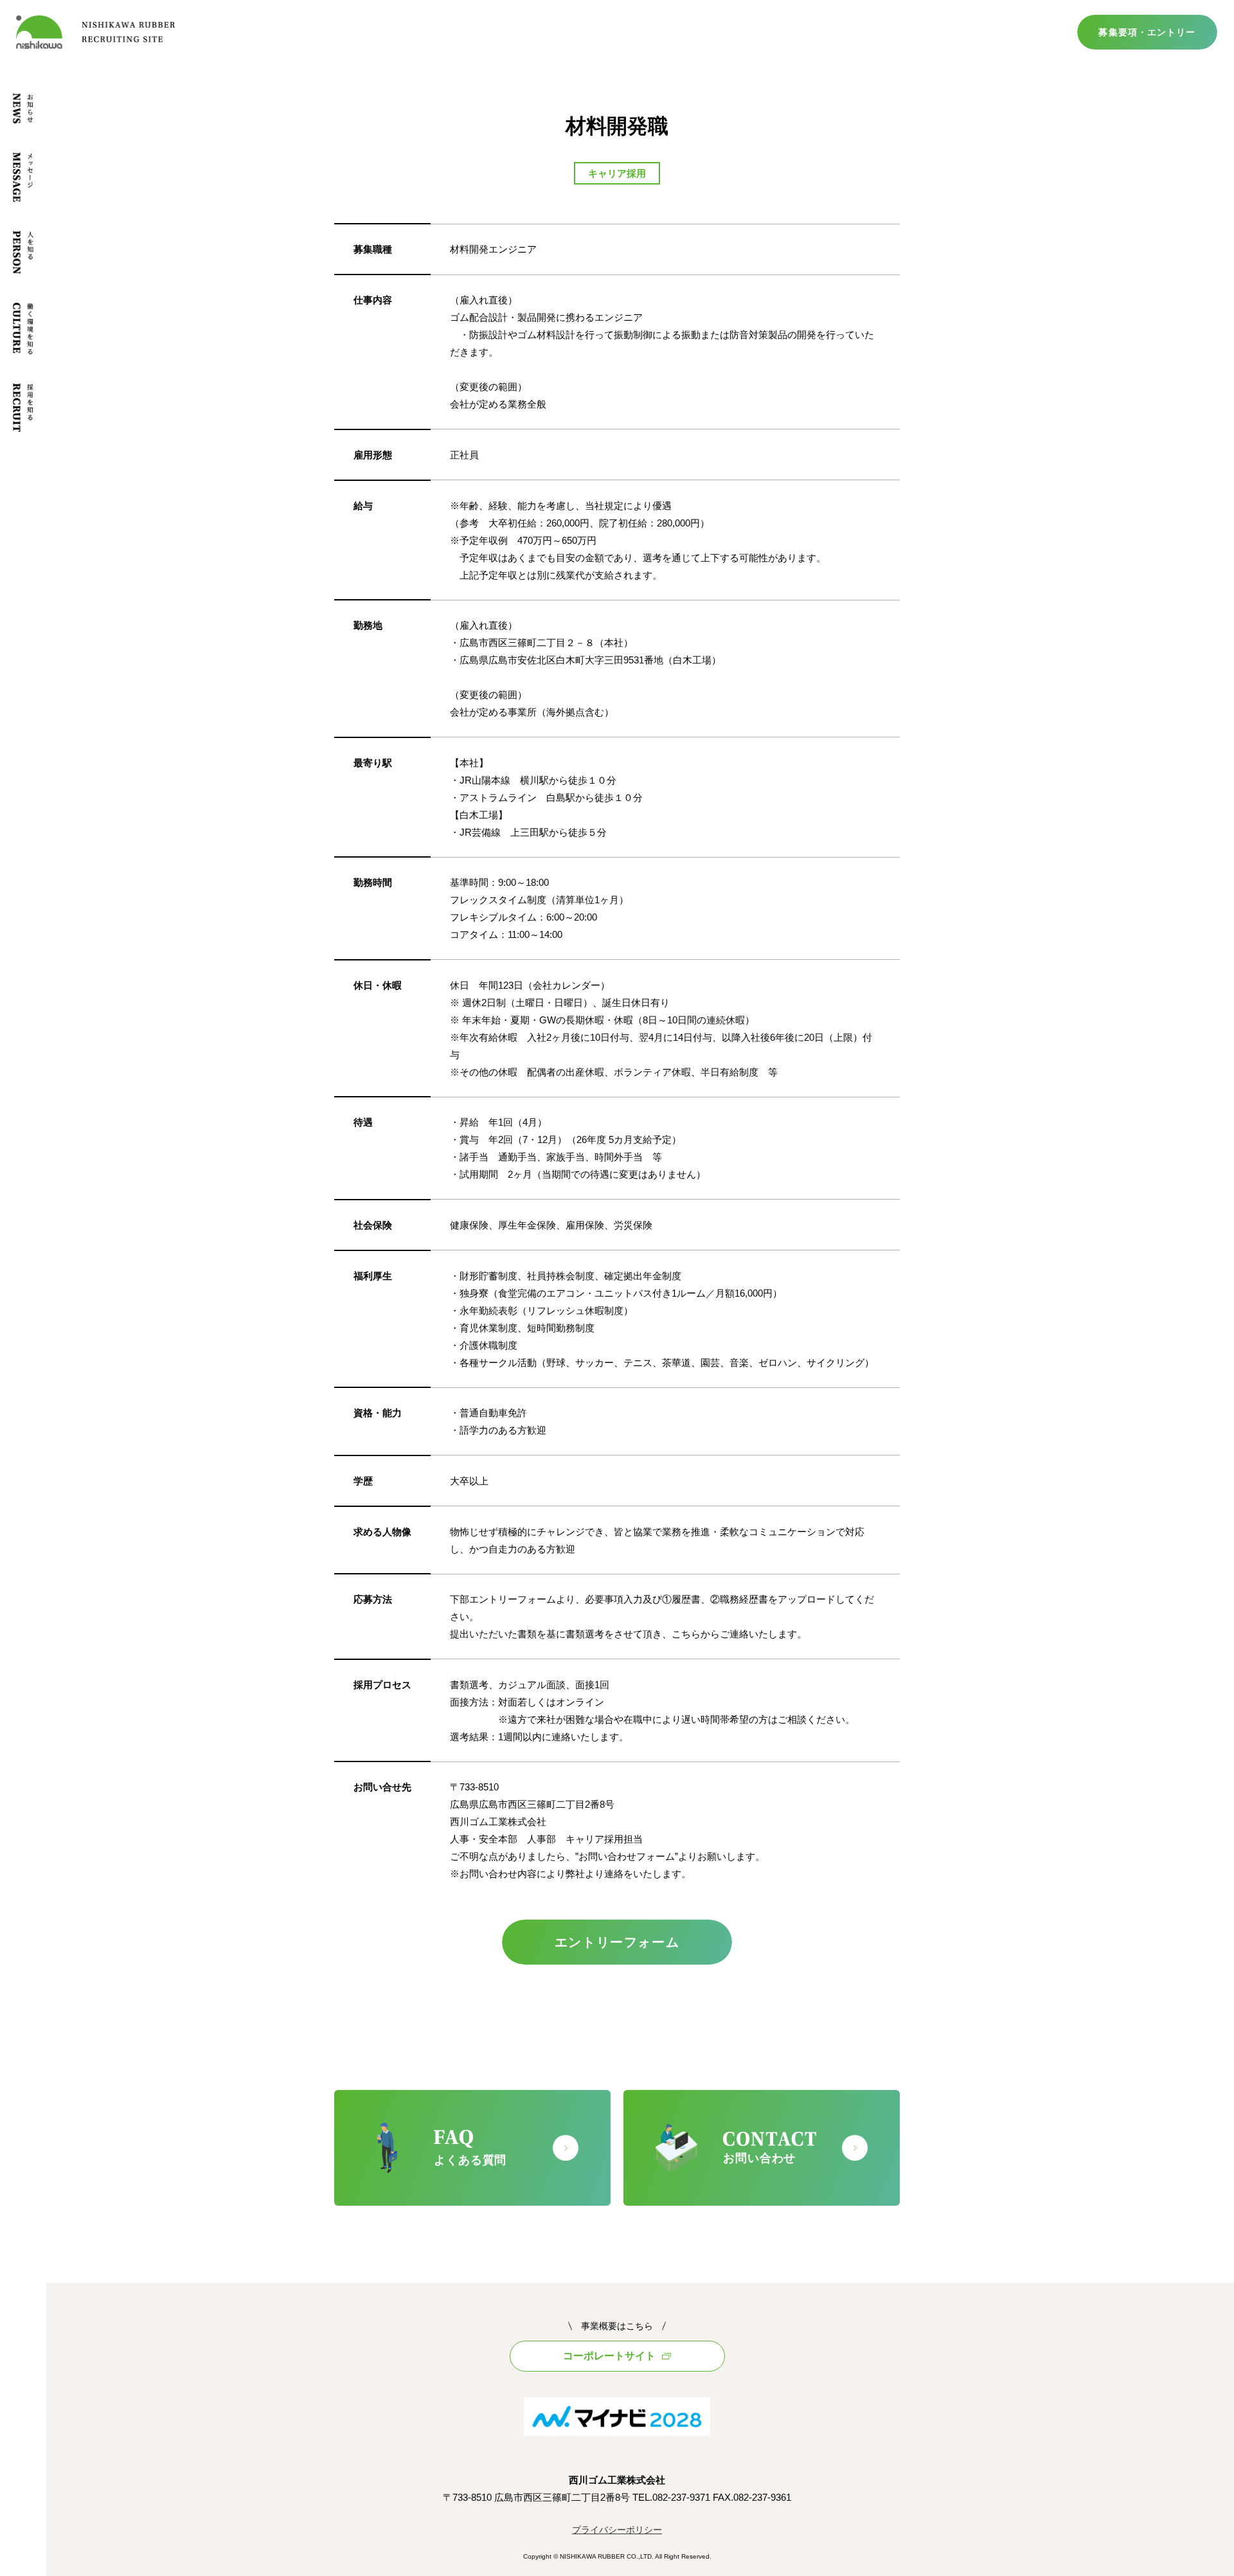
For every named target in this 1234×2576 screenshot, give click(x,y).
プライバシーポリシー (617, 2530)
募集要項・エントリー (1147, 32)
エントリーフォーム (617, 1942)
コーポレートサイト (609, 2356)
